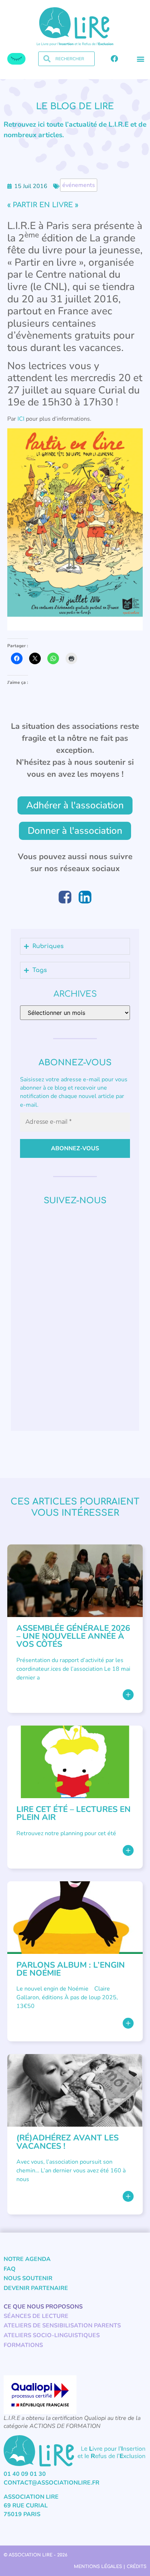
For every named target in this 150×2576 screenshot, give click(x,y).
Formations (23, 2345)
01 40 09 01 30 (25, 2474)
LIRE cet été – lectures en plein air (74, 1813)
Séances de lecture (36, 2316)
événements (79, 185)
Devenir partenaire (36, 2288)
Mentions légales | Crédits (110, 2567)
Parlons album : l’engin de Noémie (71, 1969)
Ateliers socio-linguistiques (52, 2335)
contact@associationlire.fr (52, 2483)
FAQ (10, 2269)
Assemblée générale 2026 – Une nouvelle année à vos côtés (73, 1636)
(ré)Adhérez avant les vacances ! (68, 2142)
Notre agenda (27, 2259)
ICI (21, 419)
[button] (140, 59)
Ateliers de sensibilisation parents (62, 2326)
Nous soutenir (28, 2278)
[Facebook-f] (114, 59)
